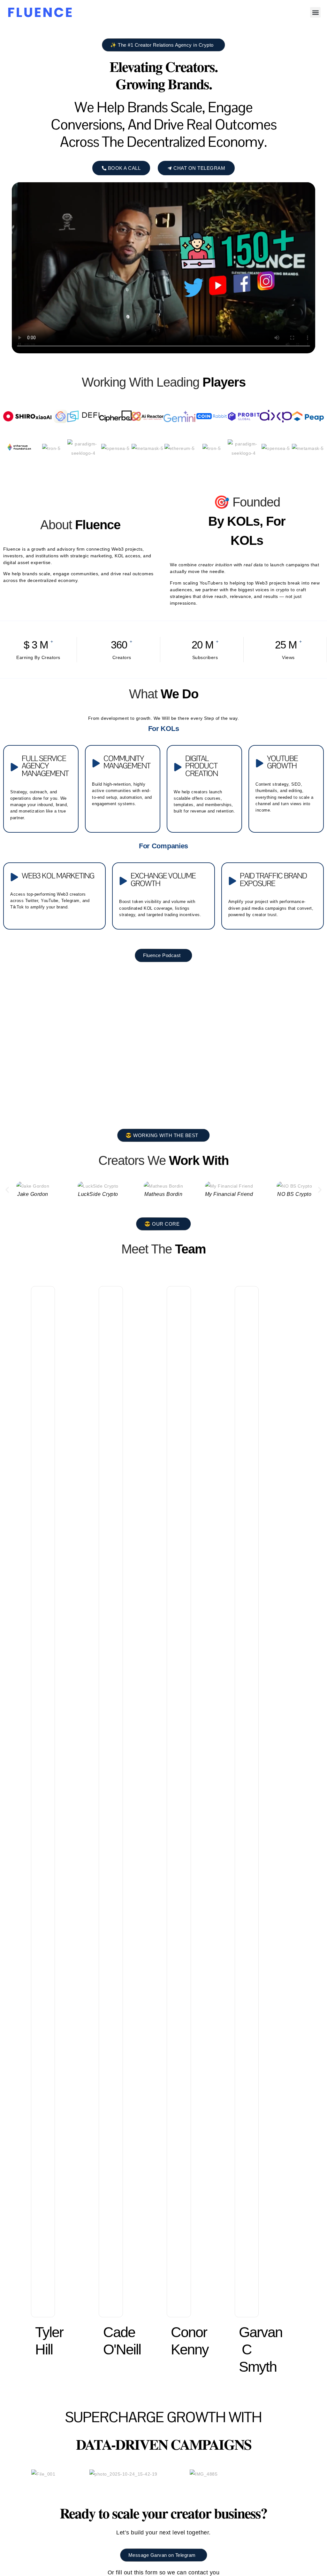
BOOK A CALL (124, 168)
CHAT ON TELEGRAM (199, 168)
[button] (315, 12)
